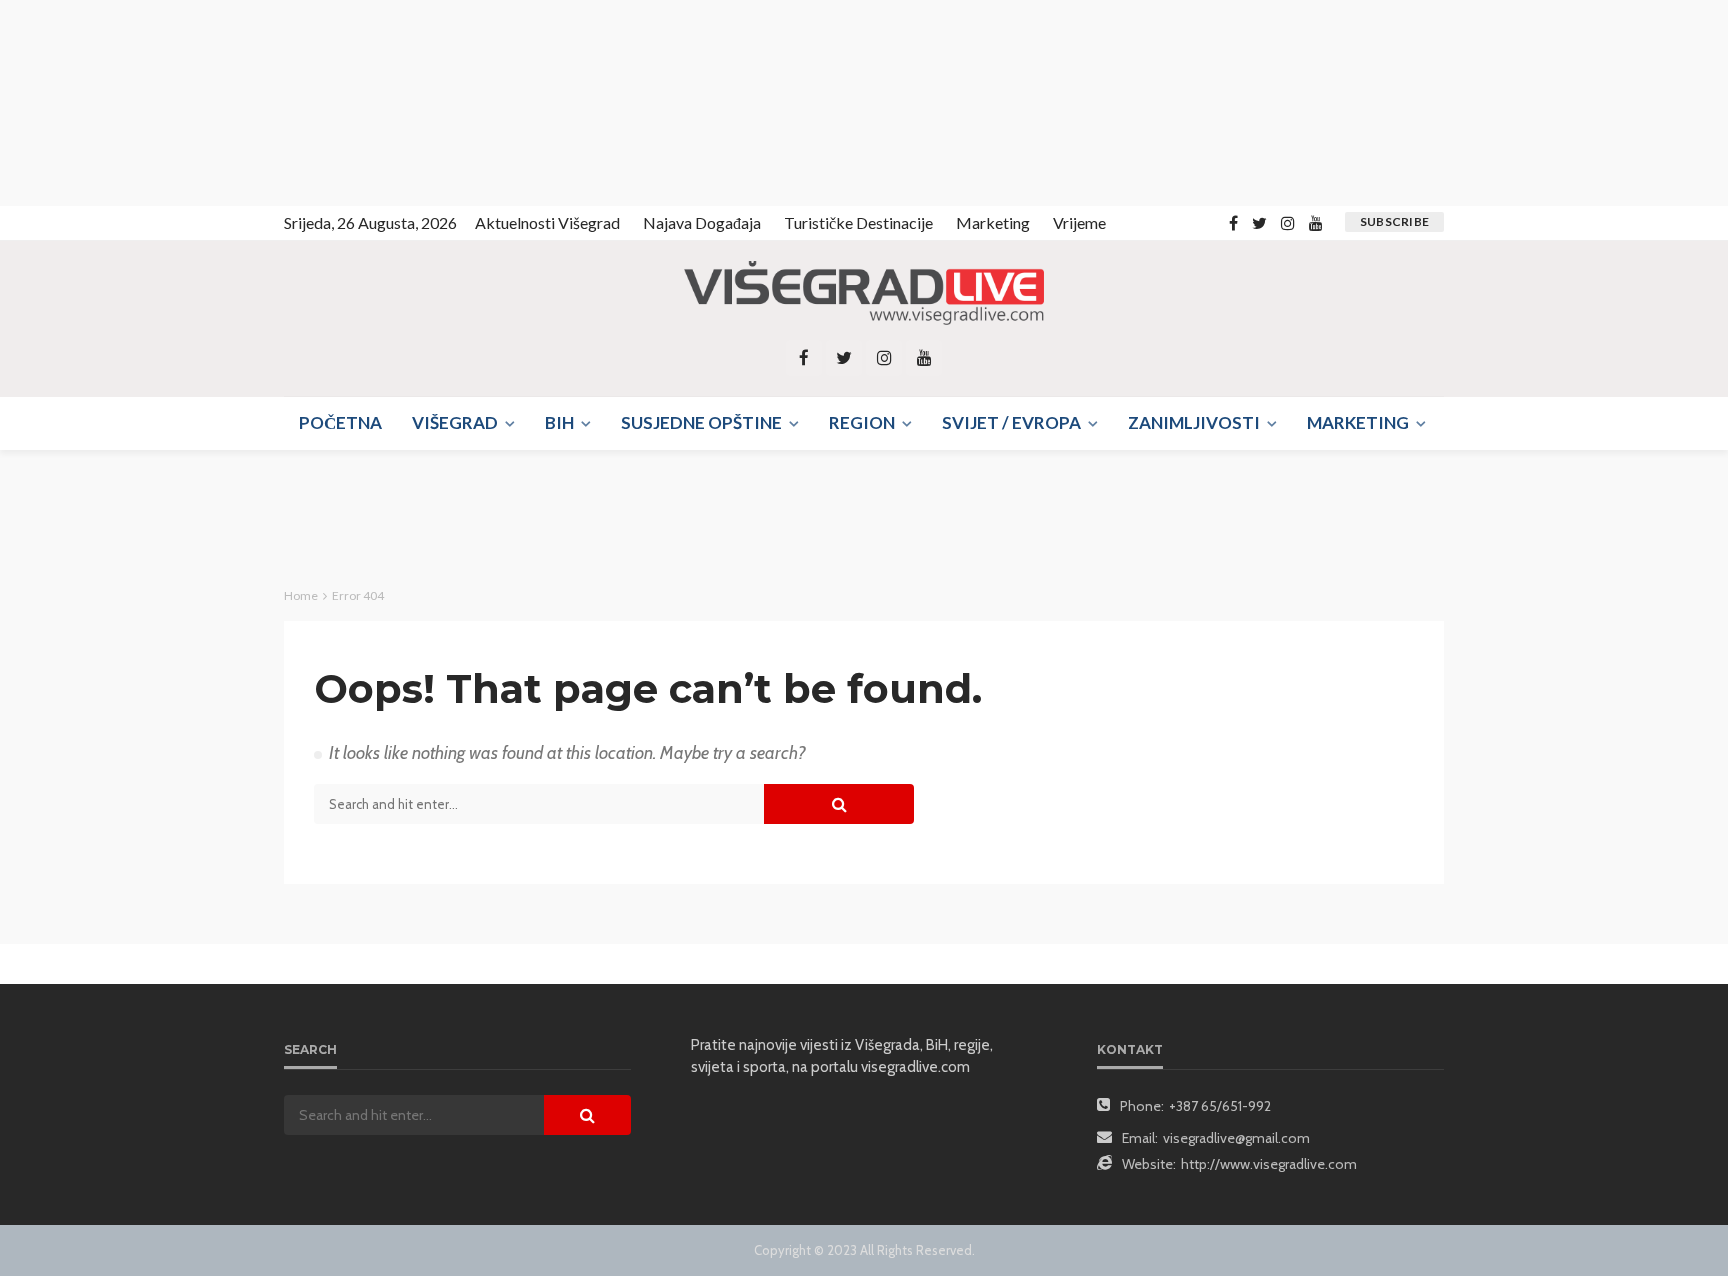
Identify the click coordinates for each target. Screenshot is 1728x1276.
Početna (340, 422)
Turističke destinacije (858, 222)
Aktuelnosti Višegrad (547, 222)
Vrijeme (1079, 222)
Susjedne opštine (701, 422)
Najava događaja (702, 222)
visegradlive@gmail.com (1236, 1138)
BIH (559, 422)
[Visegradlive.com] (864, 293)
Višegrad (455, 422)
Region (862, 422)
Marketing (993, 222)
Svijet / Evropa (1011, 422)
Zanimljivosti (1194, 422)
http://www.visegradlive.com (1269, 1164)
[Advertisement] (180, 100)
